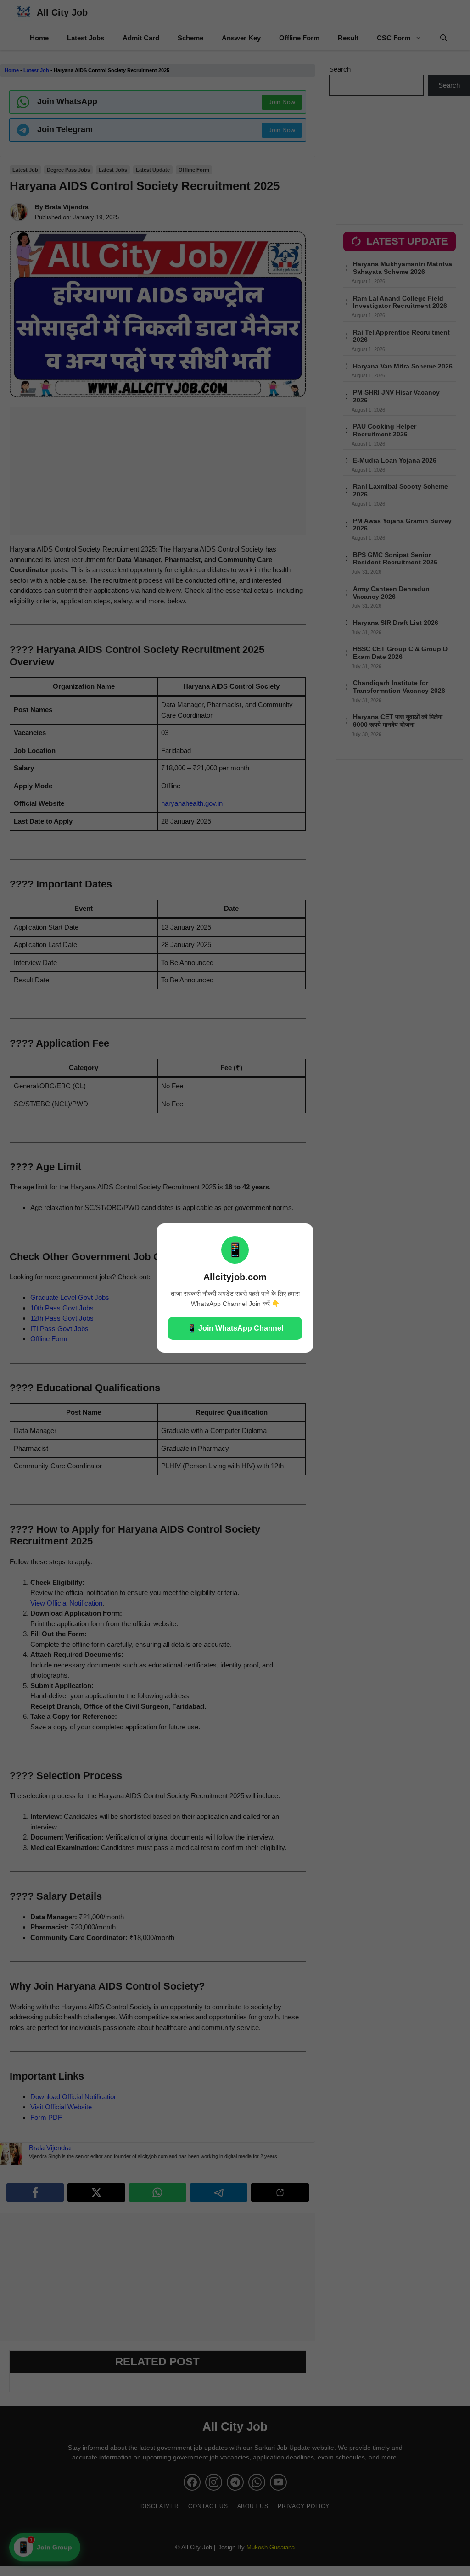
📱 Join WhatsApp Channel (235, 1328)
